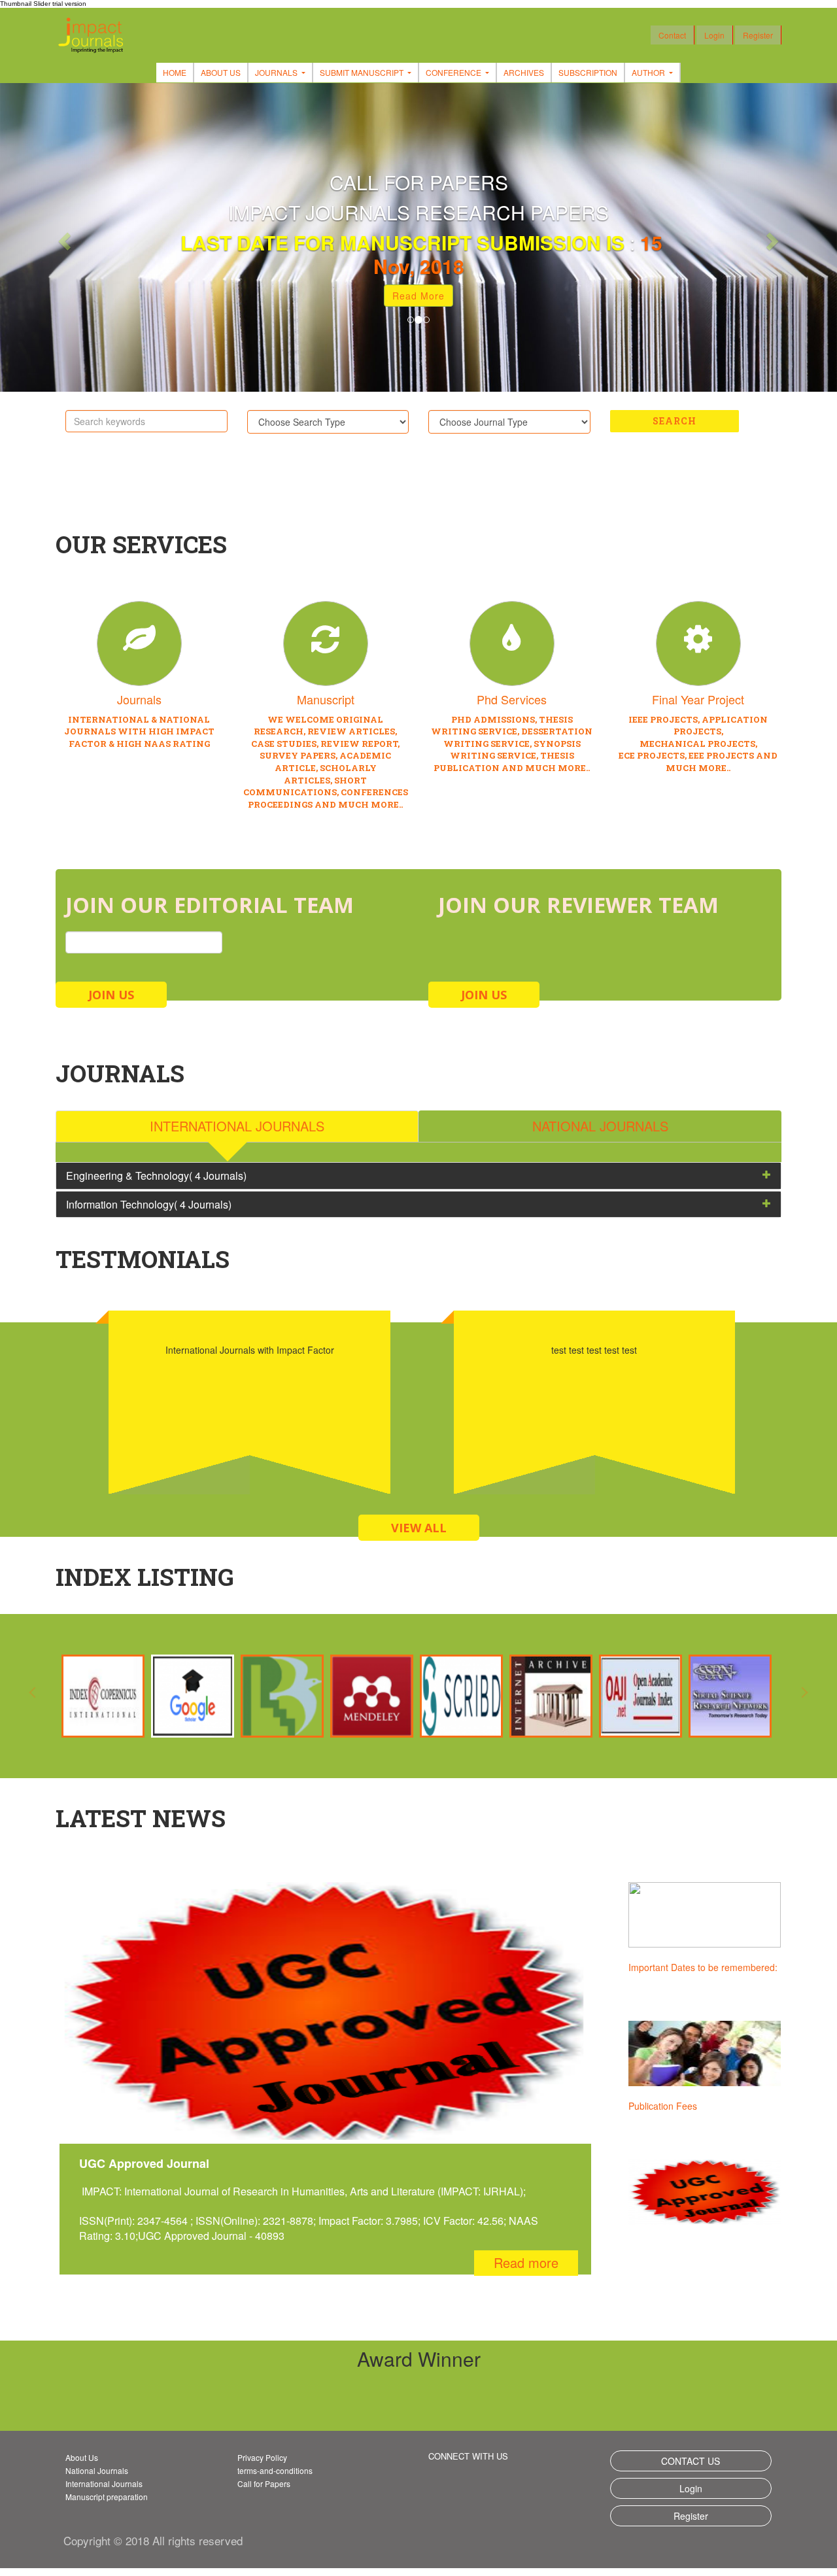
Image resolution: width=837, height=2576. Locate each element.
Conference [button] (454, 72)
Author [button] (649, 72)
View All (419, 1528)
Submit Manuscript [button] (363, 72)
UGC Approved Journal (676, 2106)
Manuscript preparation (107, 2497)
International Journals (104, 2483)
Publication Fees (663, 1967)
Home (175, 72)
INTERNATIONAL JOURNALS (237, 1126)
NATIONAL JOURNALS (600, 1126)
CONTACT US (691, 2461)
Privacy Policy (262, 2457)
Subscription (588, 72)
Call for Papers (264, 2483)
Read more (526, 2262)
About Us (221, 72)
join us (111, 995)
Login (714, 35)
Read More (418, 296)
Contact (672, 35)
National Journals (97, 2470)
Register (758, 35)
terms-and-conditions (275, 2470)
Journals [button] (277, 72)
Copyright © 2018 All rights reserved (153, 2540)
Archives (524, 72)
